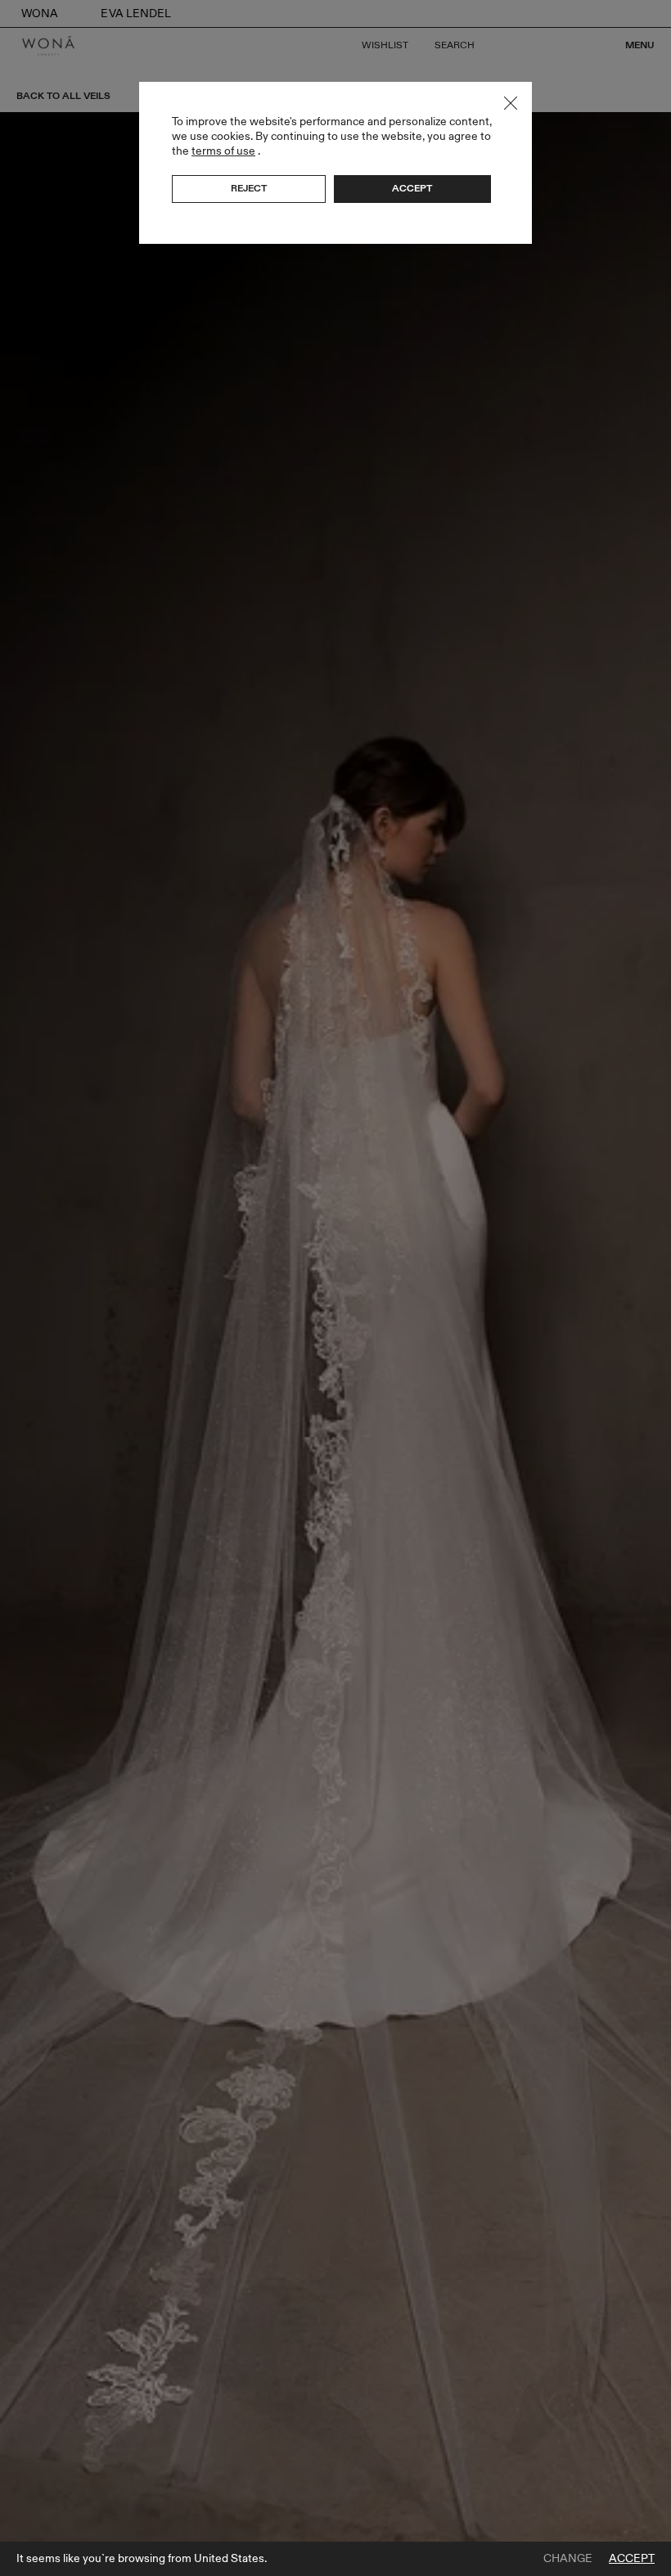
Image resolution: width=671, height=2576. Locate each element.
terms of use (223, 151)
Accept (632, 2559)
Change (568, 2559)
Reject (249, 188)
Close (511, 103)
